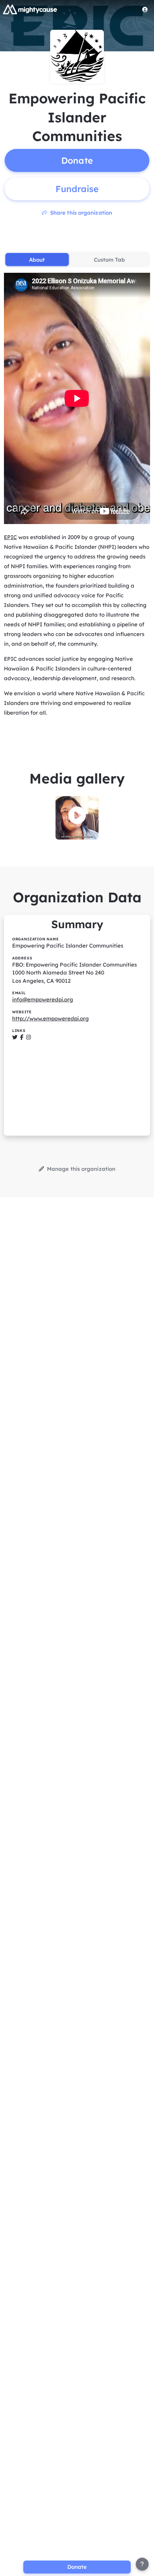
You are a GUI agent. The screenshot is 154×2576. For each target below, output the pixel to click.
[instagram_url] (28, 1037)
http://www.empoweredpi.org (50, 1018)
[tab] (37, 260)
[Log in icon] (145, 9)
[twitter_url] (15, 1037)
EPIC (10, 537)
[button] (77, 815)
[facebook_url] (22, 1037)
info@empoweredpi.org (43, 999)
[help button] (142, 2564)
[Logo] (30, 9)
